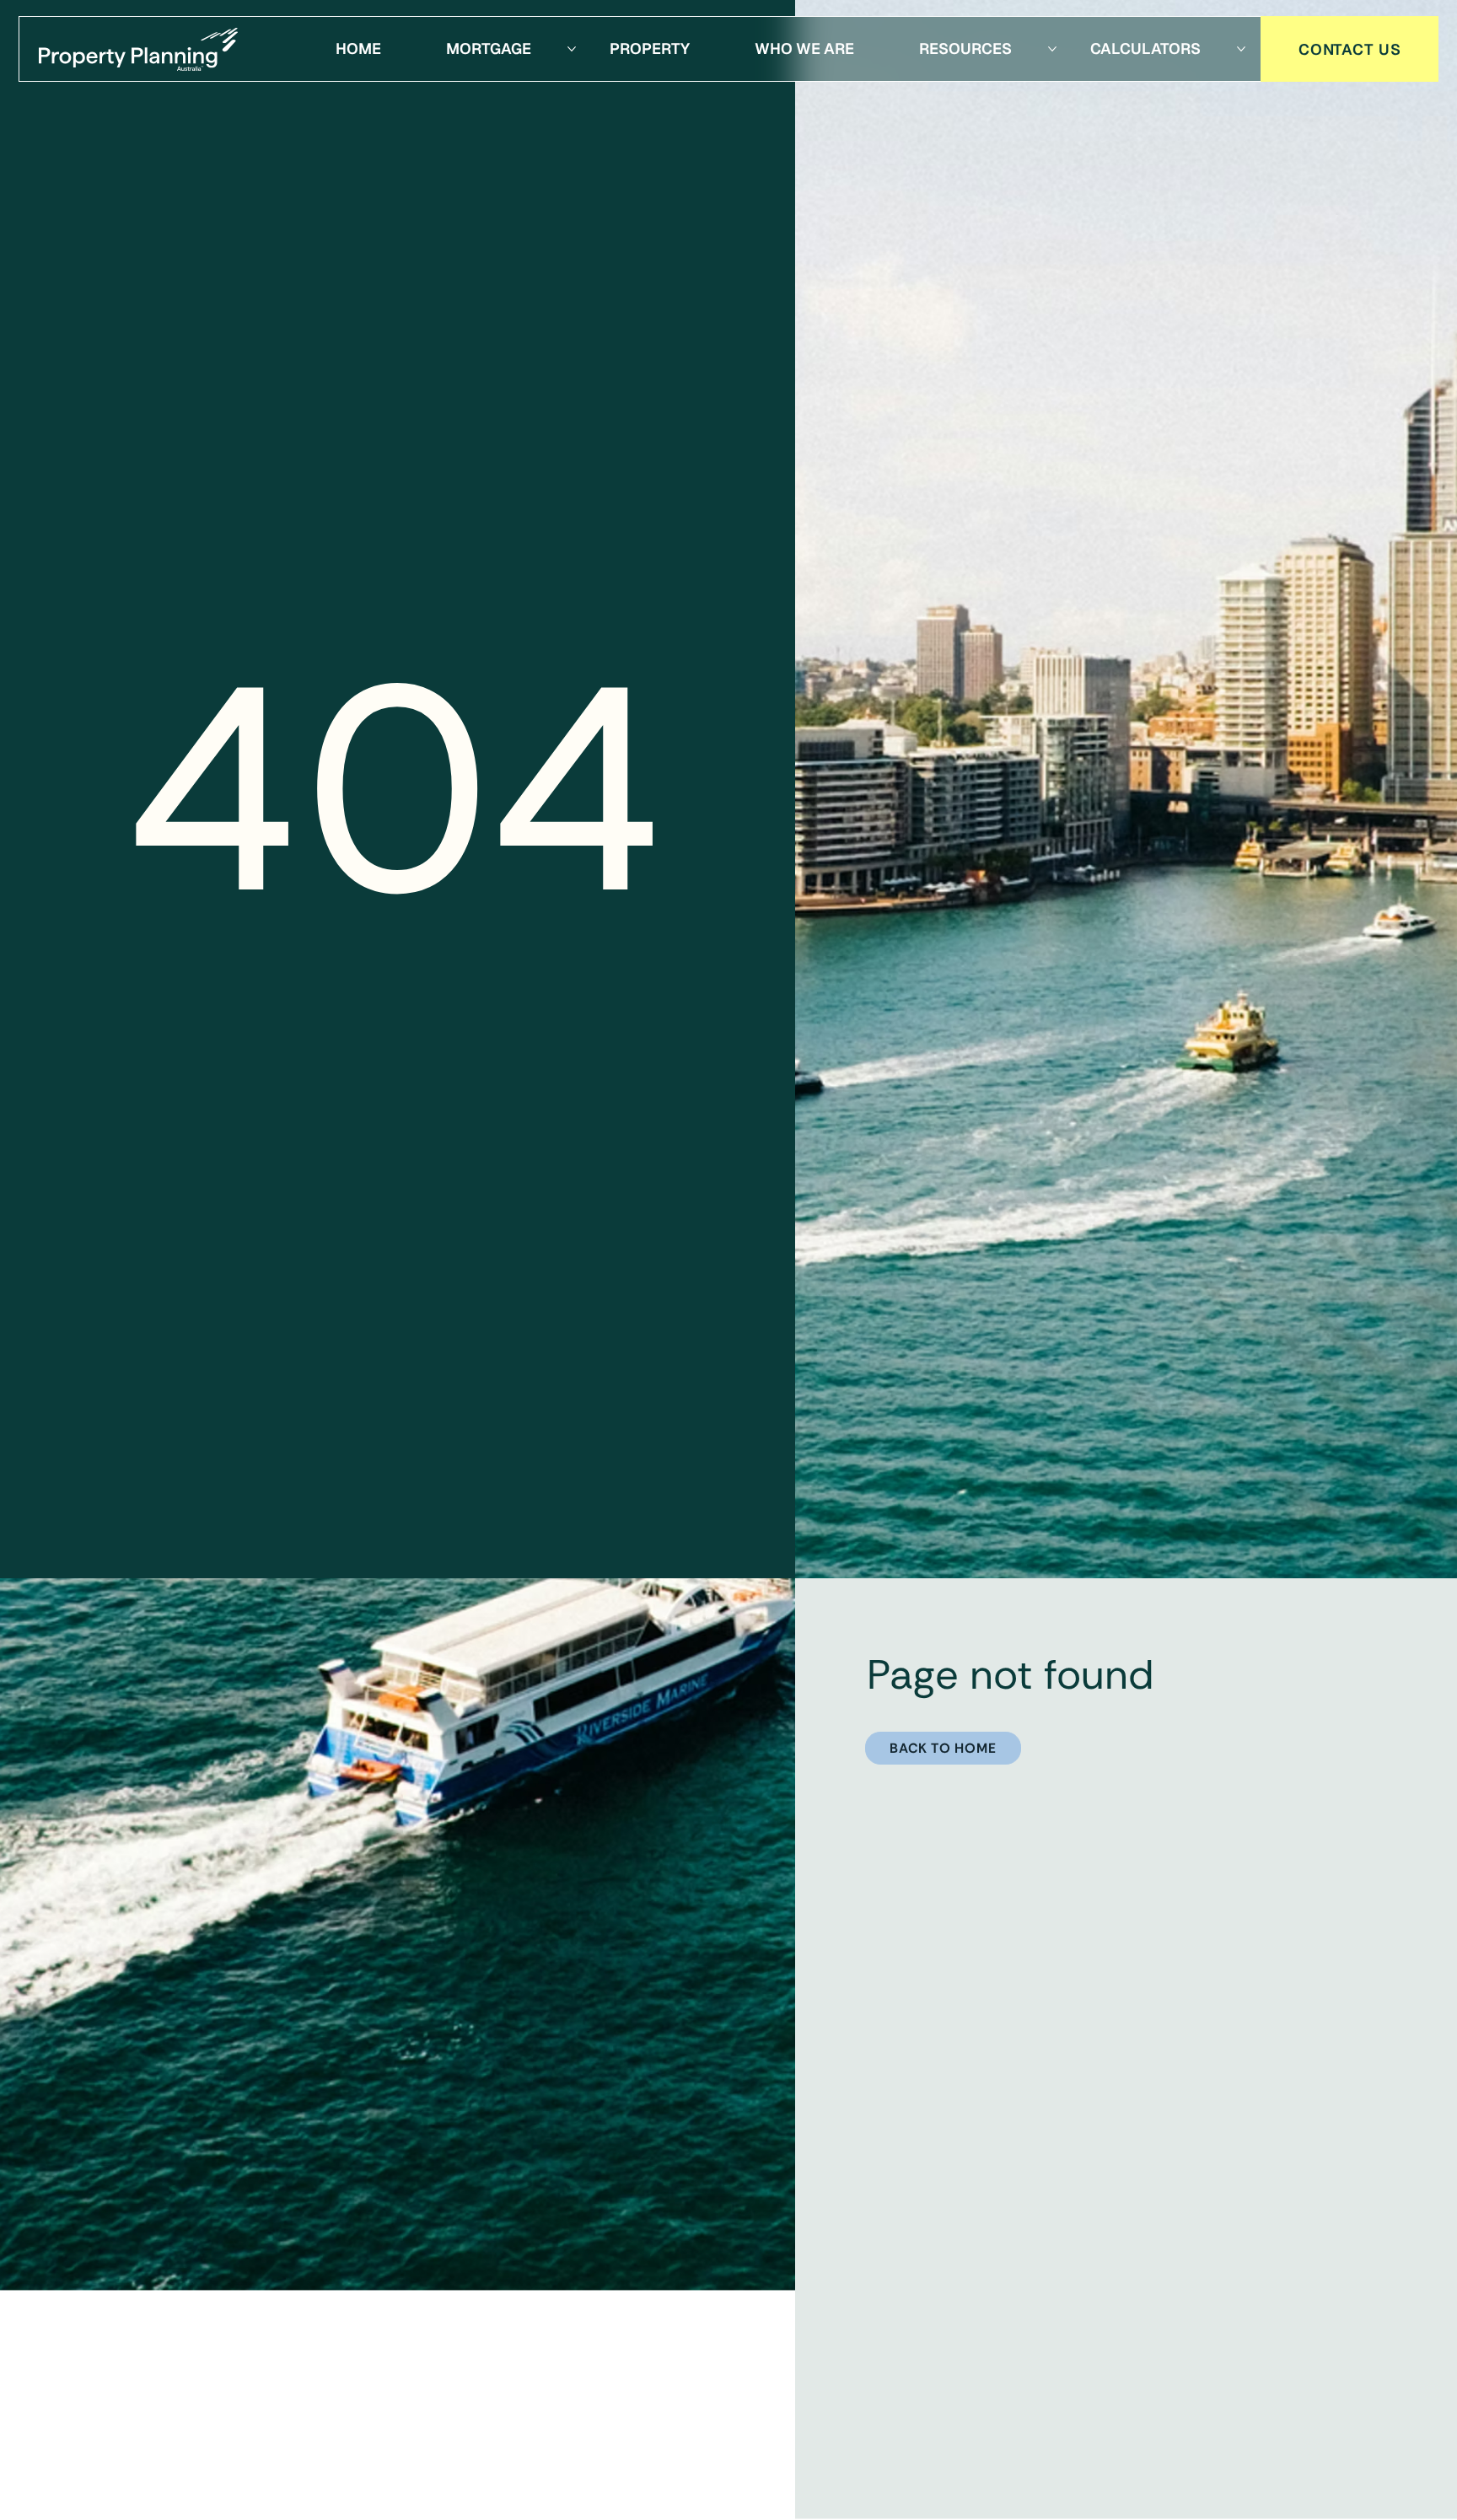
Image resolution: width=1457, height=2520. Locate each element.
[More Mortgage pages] (572, 49)
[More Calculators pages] (1241, 49)
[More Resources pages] (1052, 49)
